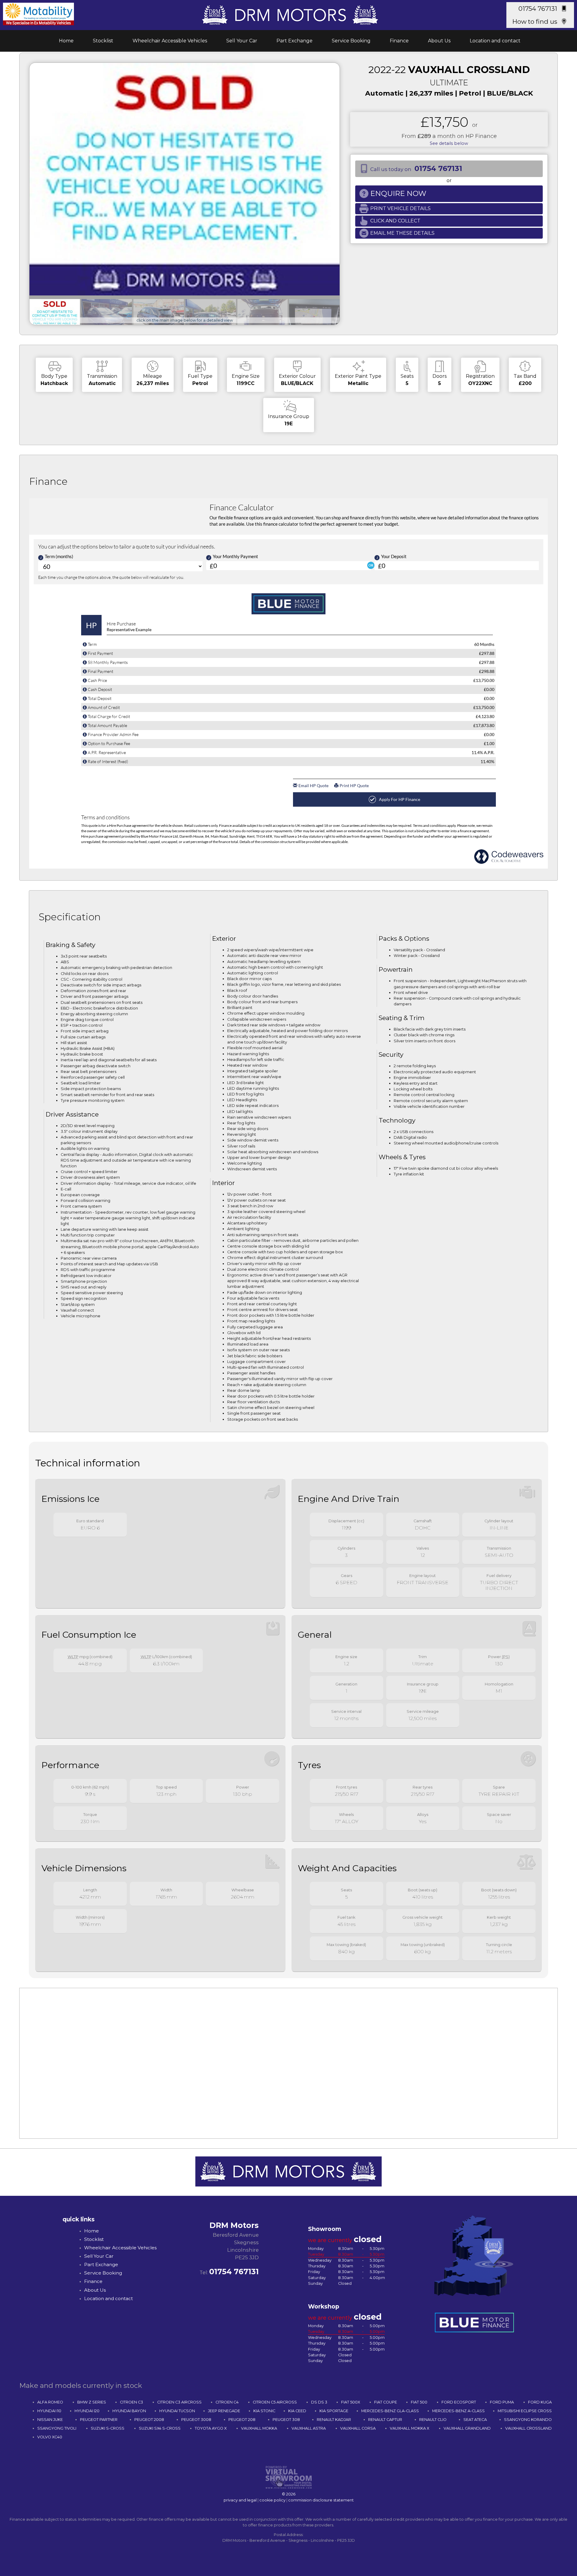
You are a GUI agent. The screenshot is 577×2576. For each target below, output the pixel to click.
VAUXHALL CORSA (358, 2428)
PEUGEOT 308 (286, 2420)
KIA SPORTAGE (334, 2411)
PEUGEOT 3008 (196, 2420)
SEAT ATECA (475, 2420)
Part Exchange (295, 41)
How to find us (535, 21)
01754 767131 (538, 9)
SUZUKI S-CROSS (108, 2428)
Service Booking (351, 41)
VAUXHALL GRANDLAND (467, 2428)
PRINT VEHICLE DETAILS (400, 208)
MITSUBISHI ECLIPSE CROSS (525, 2411)
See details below (449, 143)
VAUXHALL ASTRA (309, 2428)
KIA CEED (297, 2411)
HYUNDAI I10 (49, 2411)
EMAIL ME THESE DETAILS (402, 233)
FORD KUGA (540, 2402)
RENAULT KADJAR (334, 2420)
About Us (439, 41)
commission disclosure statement (321, 2500)
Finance (399, 41)
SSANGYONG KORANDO (528, 2420)
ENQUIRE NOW (398, 193)
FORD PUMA (502, 2402)
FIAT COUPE (386, 2402)
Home (66, 41)
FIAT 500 (419, 2402)
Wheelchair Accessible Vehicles (170, 41)
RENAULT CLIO (433, 2420)
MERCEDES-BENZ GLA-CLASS (390, 2411)
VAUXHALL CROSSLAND (528, 2428)
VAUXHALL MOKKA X (409, 2428)
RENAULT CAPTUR (385, 2420)
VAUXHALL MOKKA (259, 2428)
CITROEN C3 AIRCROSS (179, 2402)
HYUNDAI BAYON (129, 2411)
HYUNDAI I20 (87, 2411)
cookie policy (272, 2500)
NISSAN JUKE (50, 2420)
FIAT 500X (351, 2402)
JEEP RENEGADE (224, 2411)
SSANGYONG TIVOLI (57, 2428)
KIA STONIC (264, 2411)
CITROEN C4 (227, 2402)
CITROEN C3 (131, 2402)
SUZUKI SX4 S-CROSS (160, 2428)
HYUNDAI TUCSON (177, 2411)
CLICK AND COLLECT (395, 221)
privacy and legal (240, 2500)
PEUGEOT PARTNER (99, 2420)
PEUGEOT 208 (242, 2420)
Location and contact (495, 41)
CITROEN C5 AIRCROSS (275, 2402)
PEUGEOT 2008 (149, 2420)
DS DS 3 (319, 2402)
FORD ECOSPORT (459, 2402)
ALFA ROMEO (50, 2402)
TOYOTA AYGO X (211, 2428)
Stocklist (103, 41)
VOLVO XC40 (50, 2437)
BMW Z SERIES (92, 2402)
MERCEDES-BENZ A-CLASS (458, 2411)
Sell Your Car (242, 41)
